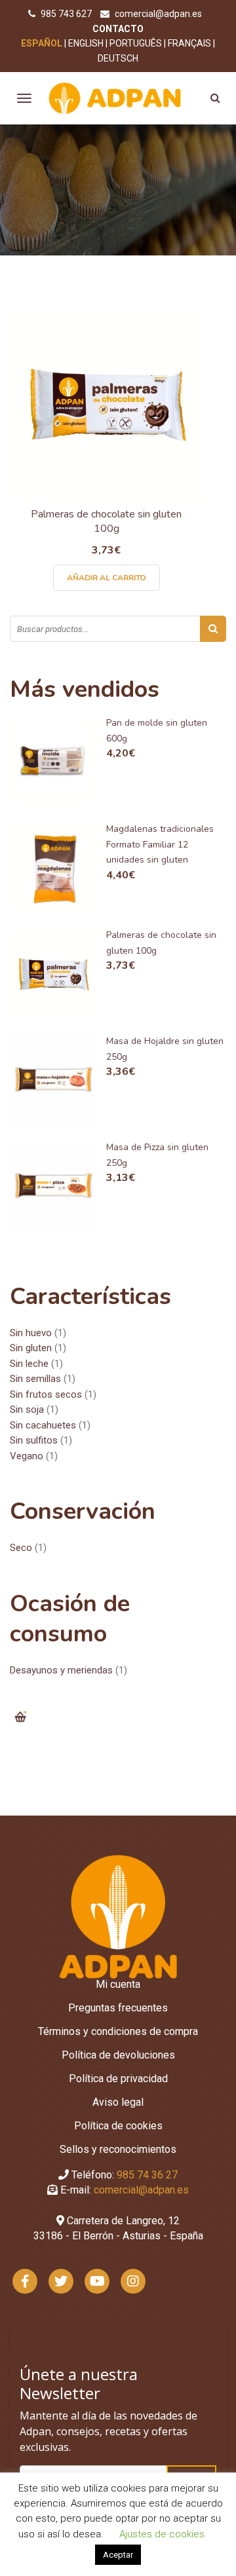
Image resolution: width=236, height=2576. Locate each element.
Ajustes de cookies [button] (162, 2534)
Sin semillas (35, 1379)
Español (42, 43)
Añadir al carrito (107, 578)
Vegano (27, 1456)
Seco (21, 1548)
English (86, 43)
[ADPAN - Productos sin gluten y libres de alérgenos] (115, 98)
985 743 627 (67, 14)
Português (136, 43)
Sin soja (27, 1409)
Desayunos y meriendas (61, 1670)
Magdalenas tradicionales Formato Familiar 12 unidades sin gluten (160, 844)
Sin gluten (31, 1348)
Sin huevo (31, 1333)
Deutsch (118, 58)
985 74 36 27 (147, 2175)
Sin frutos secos (46, 1394)
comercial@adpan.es (158, 14)
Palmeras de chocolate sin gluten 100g (106, 522)
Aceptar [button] (118, 2555)
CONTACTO (118, 29)
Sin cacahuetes (43, 1425)
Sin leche (29, 1364)
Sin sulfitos (34, 1440)
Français (189, 43)
